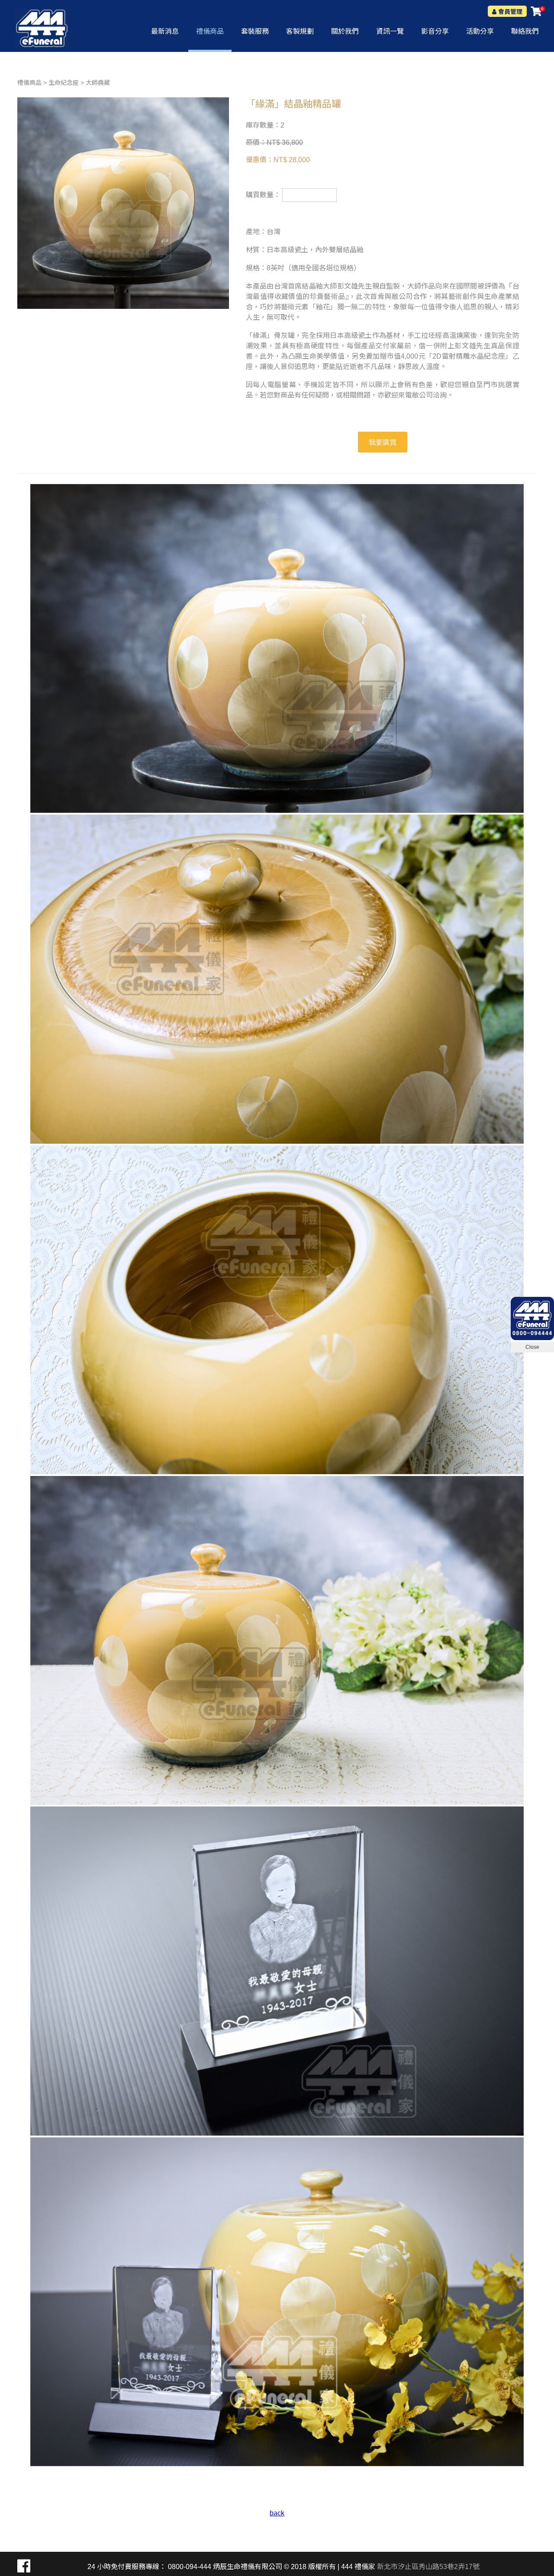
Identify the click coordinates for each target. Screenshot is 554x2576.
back (277, 2513)
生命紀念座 (64, 83)
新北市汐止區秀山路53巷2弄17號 (428, 2567)
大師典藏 (98, 83)
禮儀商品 (29, 83)
